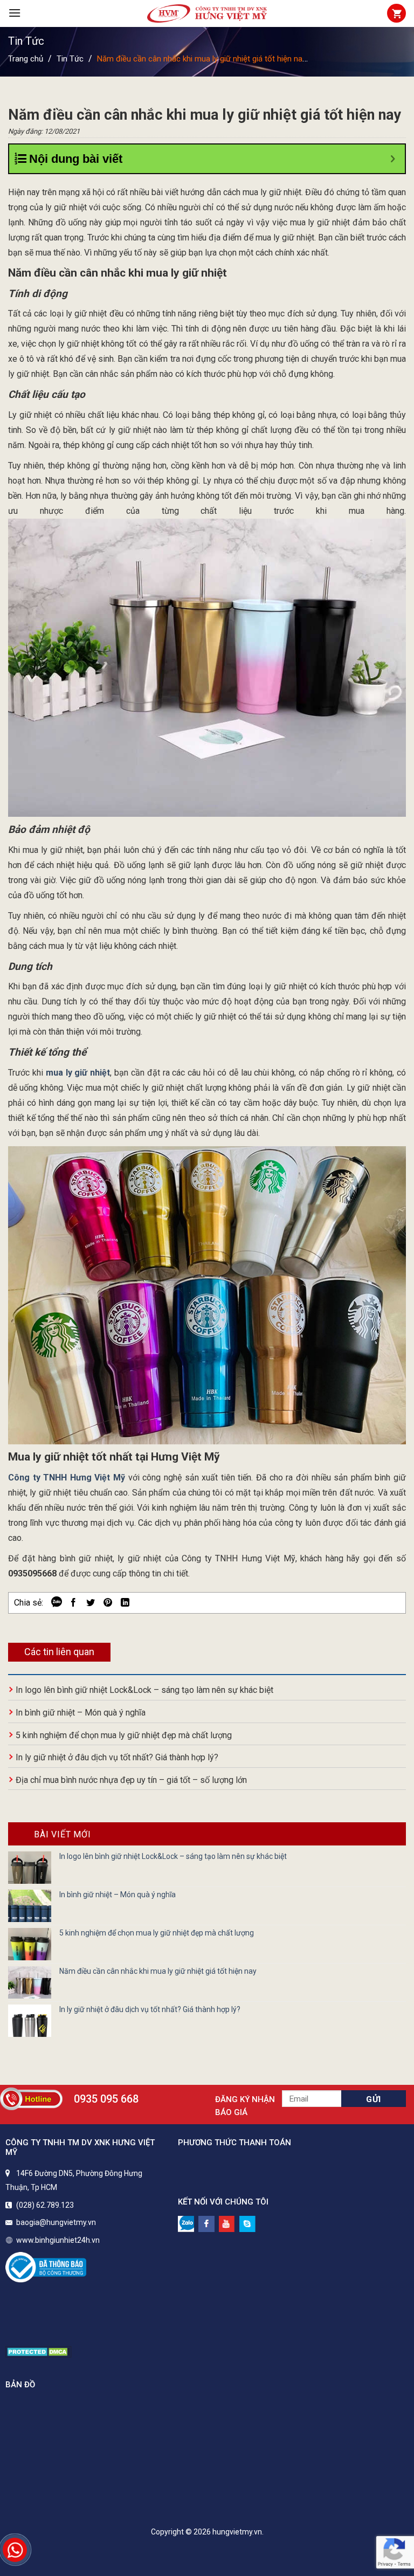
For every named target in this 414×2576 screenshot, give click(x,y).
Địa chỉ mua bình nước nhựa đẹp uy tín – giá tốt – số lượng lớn (131, 1780)
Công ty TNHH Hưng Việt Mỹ (67, 1478)
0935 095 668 (106, 2099)
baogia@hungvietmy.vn (56, 2222)
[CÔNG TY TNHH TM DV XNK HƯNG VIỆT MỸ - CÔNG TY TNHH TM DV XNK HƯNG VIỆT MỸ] (207, 13)
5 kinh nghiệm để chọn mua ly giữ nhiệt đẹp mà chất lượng (124, 1735)
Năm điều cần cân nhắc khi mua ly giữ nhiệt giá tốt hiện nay (158, 1971)
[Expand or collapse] (393, 159)
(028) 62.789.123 (45, 2205)
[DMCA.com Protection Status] (39, 2351)
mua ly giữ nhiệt (78, 1073)
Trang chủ (26, 59)
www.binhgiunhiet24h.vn (58, 2240)
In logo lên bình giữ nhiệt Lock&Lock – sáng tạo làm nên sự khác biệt (144, 1690)
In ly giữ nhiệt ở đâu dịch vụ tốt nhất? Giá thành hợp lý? (117, 1757)
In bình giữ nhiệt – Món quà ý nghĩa (81, 1713)
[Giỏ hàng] (396, 13)
